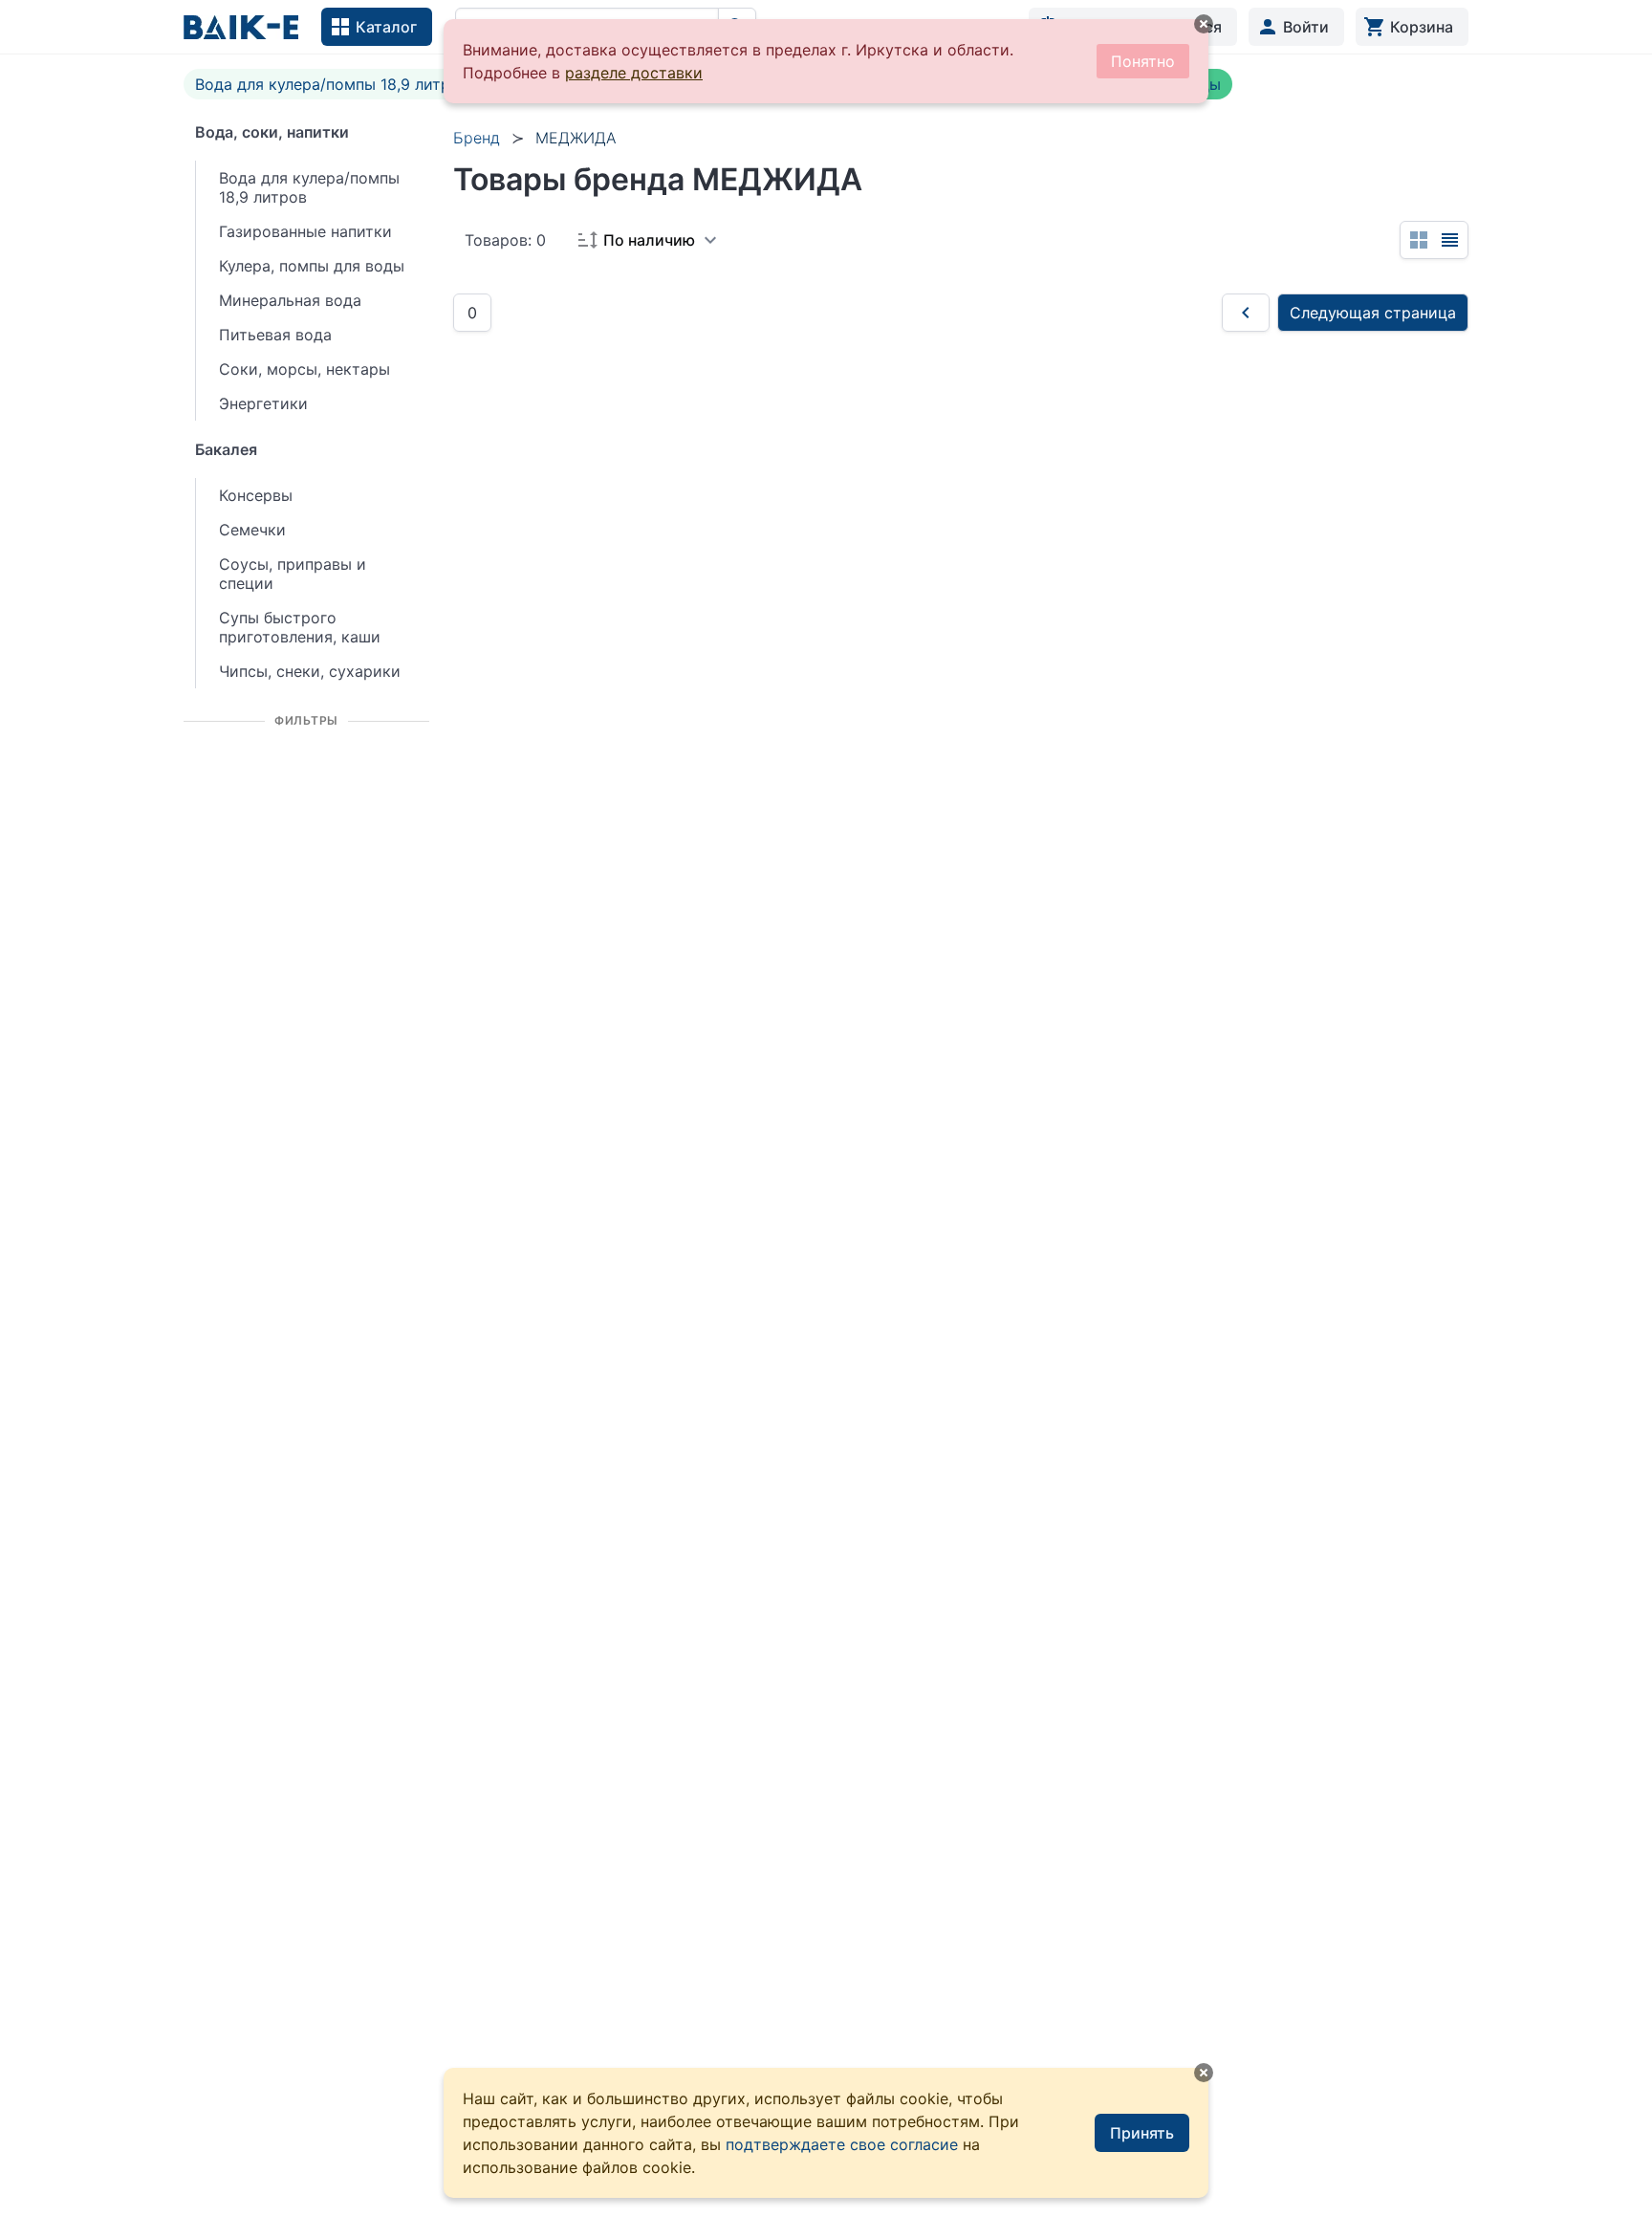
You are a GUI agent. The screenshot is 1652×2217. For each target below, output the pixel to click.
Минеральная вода (290, 300)
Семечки (252, 530)
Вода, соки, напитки (272, 132)
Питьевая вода (275, 335)
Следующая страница (1373, 313)
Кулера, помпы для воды (312, 266)
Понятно (1143, 61)
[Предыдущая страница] (1246, 313)
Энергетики (263, 403)
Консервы (256, 495)
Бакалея (226, 449)
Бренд (477, 138)
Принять (1142, 2133)
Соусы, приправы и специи (293, 574)
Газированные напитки (305, 231)
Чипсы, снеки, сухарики (310, 671)
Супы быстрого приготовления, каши (300, 627)
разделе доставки (634, 73)
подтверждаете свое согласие (842, 2144)
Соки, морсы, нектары (304, 369)
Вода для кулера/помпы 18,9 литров (332, 84)
